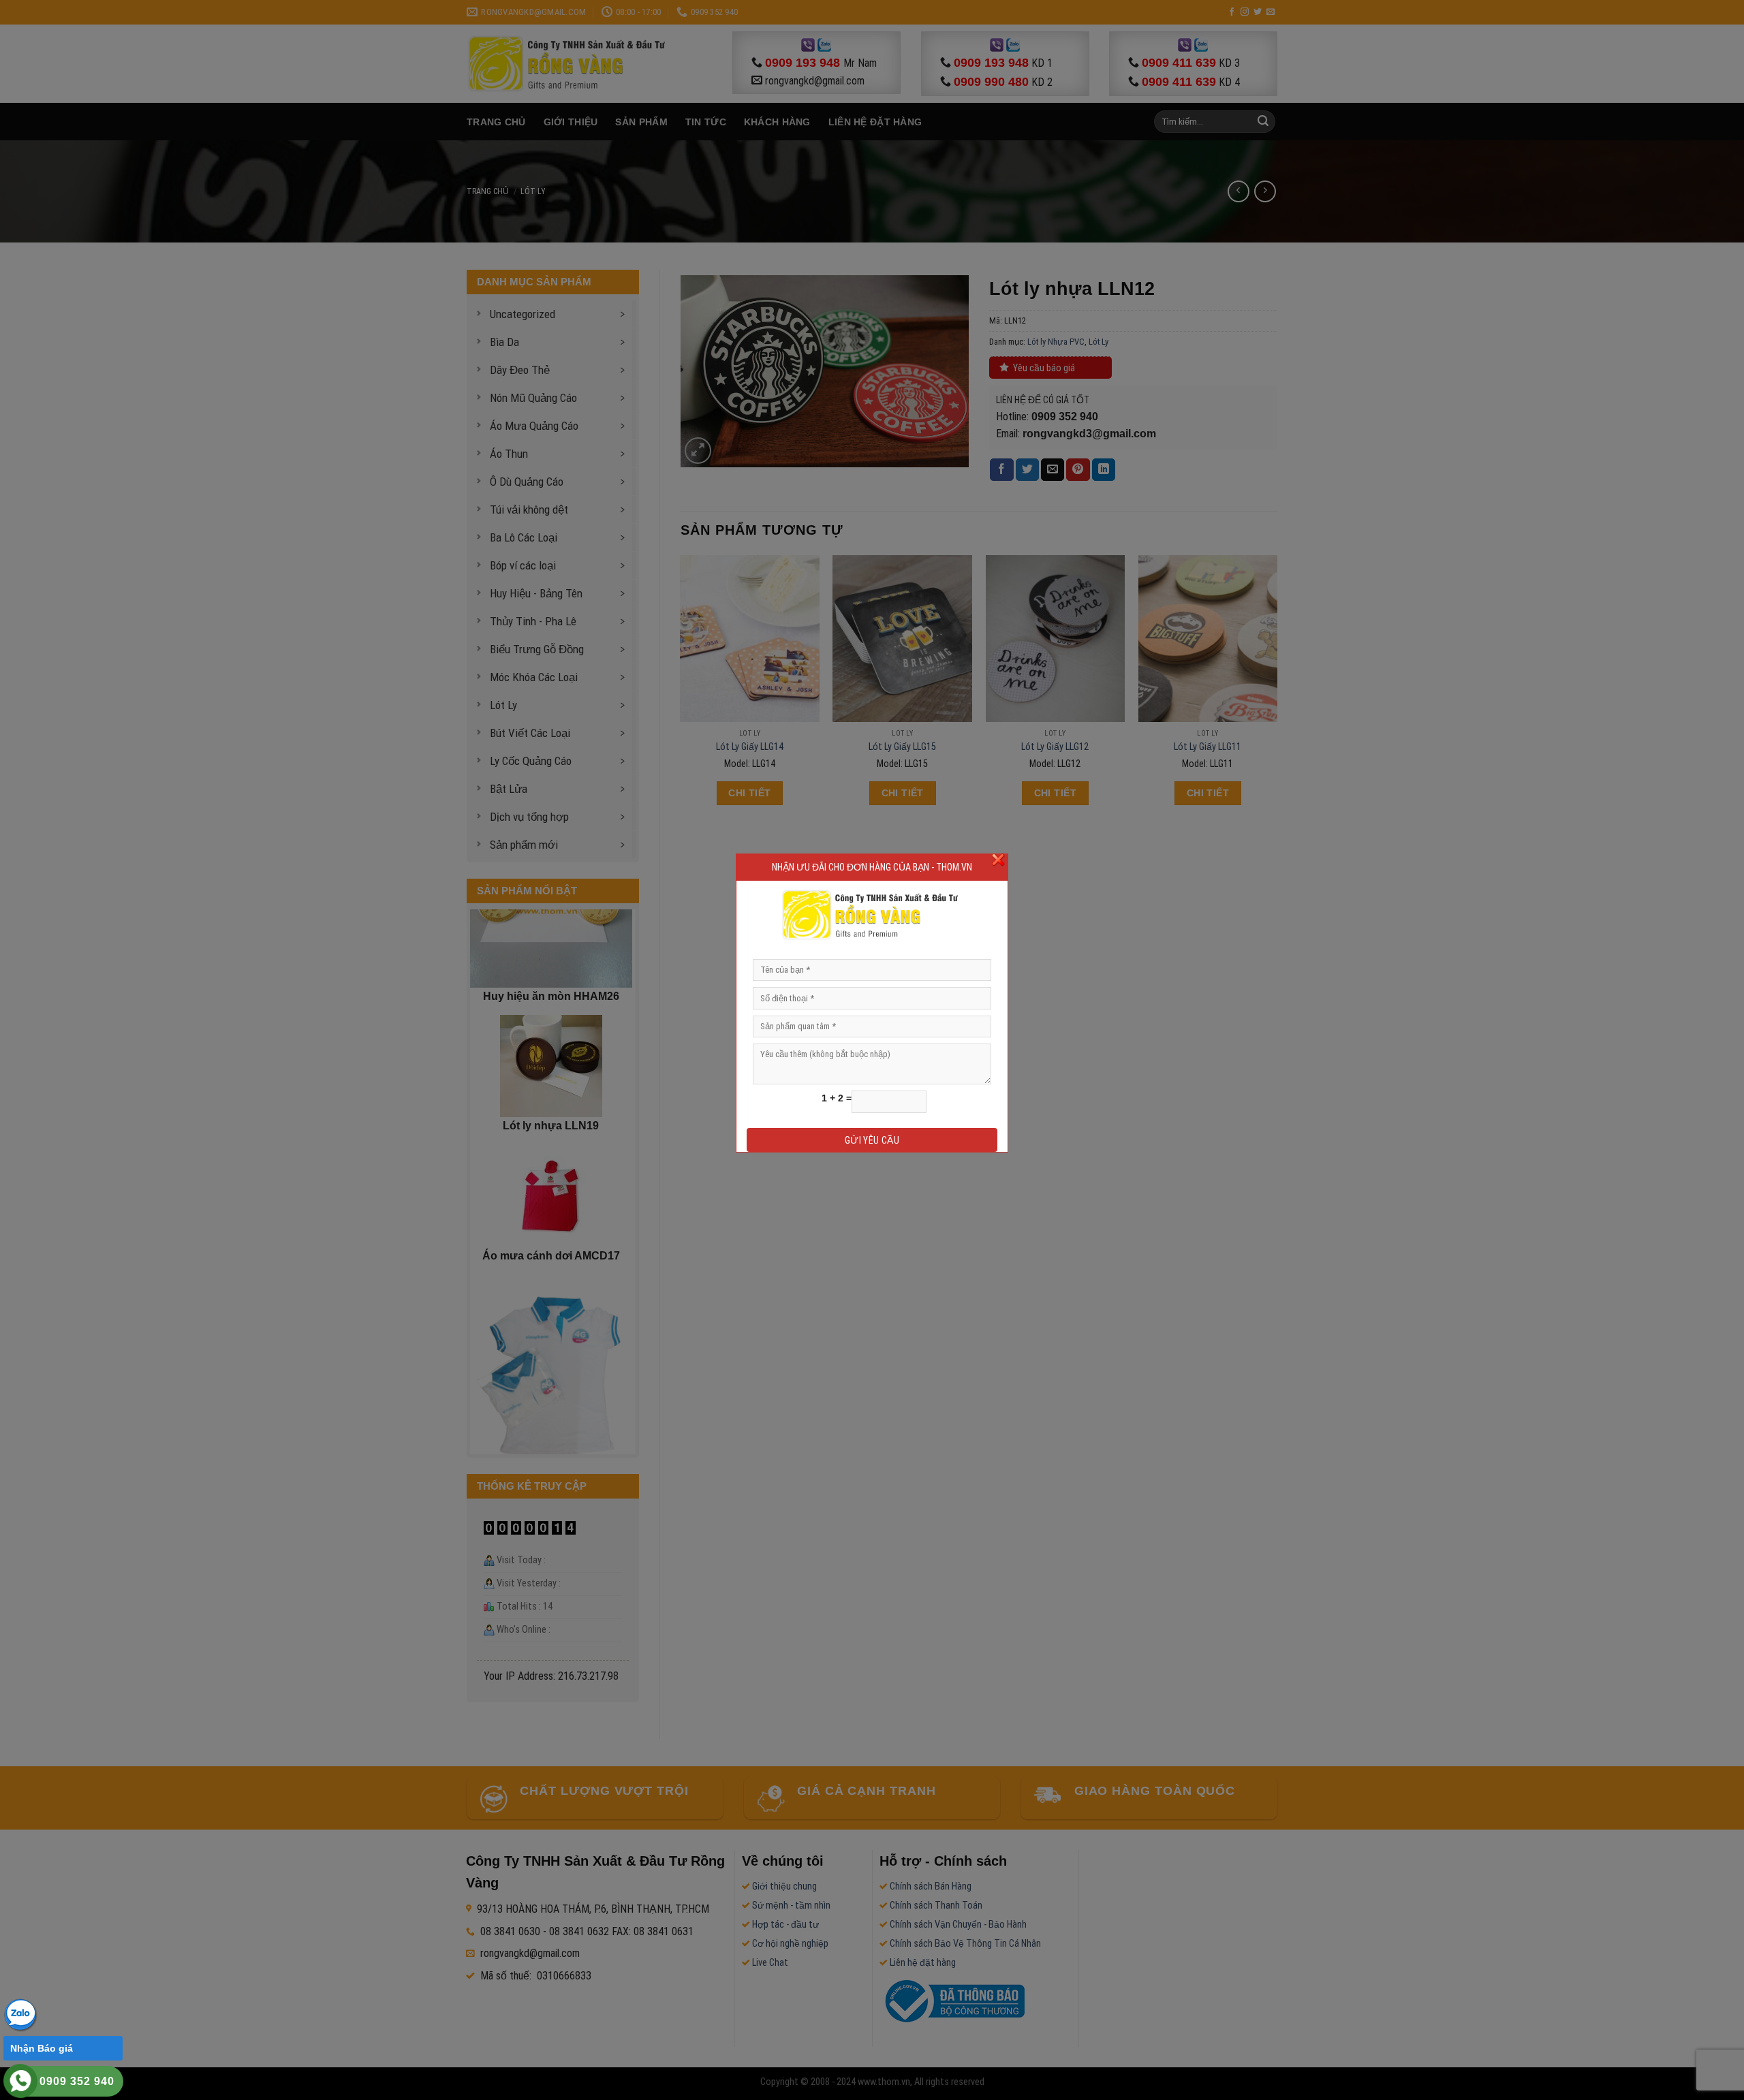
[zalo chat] (20, 2014)
